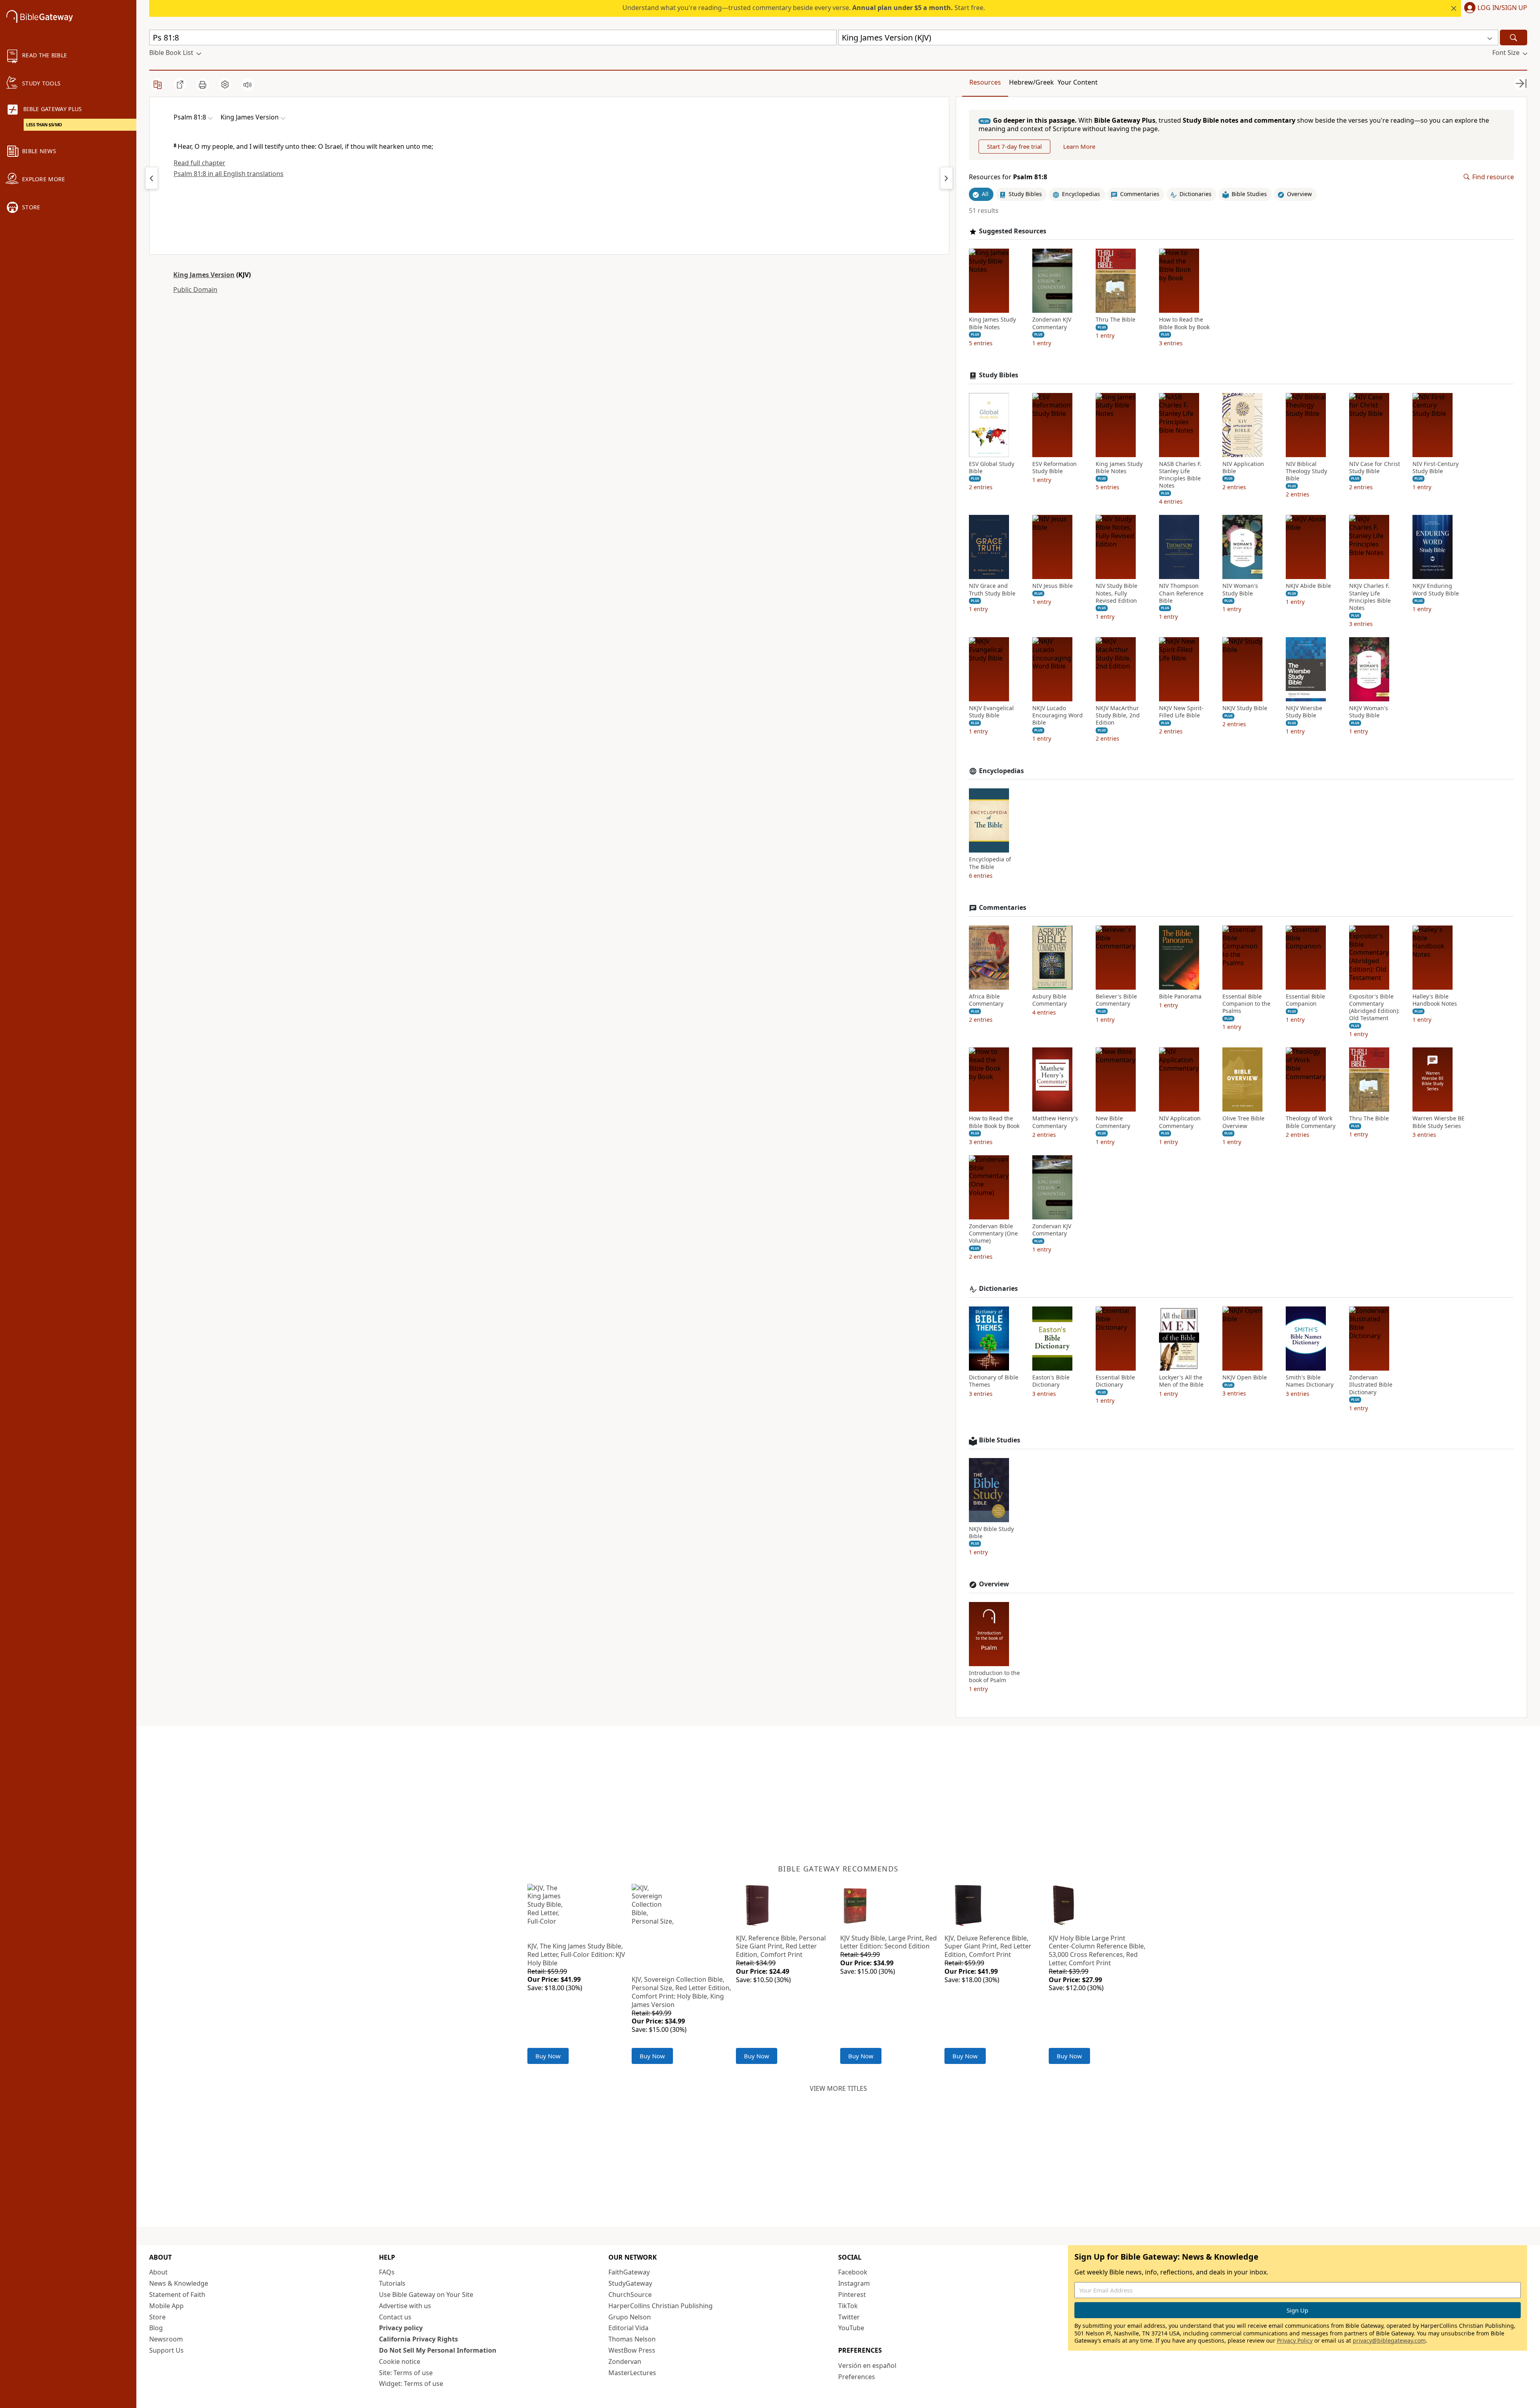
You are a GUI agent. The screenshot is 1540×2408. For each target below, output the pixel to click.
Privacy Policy (1295, 2340)
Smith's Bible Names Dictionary (1310, 1381)
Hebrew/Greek (1031, 82)
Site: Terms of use (406, 2373)
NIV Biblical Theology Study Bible (1306, 471)
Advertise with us (405, 2306)
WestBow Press (632, 2350)
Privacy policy (401, 2328)
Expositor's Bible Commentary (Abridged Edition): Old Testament (1374, 1008)
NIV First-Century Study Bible (1436, 468)
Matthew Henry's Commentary (1055, 1122)
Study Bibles (999, 375)
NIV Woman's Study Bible (1240, 589)
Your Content (1078, 82)
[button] (1494, 8)
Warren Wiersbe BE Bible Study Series (1439, 1122)
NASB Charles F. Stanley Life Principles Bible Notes (1180, 475)
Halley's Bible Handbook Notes (1435, 1000)
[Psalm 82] (946, 178)
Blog (156, 2328)
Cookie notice (400, 2361)
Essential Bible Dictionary (1115, 1381)
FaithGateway (629, 2272)
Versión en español (867, 2365)
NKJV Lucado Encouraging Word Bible (1058, 715)
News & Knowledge (179, 2283)
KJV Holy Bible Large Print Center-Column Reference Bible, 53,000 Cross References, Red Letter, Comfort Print (1097, 1950)
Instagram (854, 2283)
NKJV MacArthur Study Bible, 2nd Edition (1118, 715)
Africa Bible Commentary (986, 1000)
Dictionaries (998, 1289)
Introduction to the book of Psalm (994, 1677)
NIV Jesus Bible (1053, 586)
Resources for (1008, 177)
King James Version (204, 275)
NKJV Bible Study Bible (991, 1533)
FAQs (387, 2272)
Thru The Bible (1115, 320)
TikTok (848, 2306)
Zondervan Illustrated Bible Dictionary (1371, 1385)
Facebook (853, 2272)
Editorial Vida (628, 2328)
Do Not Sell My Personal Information (438, 2350)
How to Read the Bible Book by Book (1184, 323)
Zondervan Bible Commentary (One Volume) (993, 1233)
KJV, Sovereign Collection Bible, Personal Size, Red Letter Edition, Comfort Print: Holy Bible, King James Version (681, 1992)
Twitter (849, 2317)
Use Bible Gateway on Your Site (426, 2295)
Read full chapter (200, 163)
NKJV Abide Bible (1308, 586)
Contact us (395, 2317)
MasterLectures (632, 2373)
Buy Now (548, 2056)
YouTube (851, 2328)
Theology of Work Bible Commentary (1311, 1122)
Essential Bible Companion (1305, 1000)
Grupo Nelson (630, 2317)
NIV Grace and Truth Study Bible (992, 589)
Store (157, 2317)
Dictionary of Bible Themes (994, 1381)
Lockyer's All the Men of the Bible (1181, 1381)
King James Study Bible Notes (992, 323)
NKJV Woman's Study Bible (1369, 712)
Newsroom (166, 2339)
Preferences (857, 2377)
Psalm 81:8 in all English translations (229, 174)
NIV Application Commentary (1180, 1122)
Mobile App (166, 2306)
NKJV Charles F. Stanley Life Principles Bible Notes (1370, 597)
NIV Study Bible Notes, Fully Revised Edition (1116, 593)
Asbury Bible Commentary (1050, 1000)
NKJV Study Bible (1245, 708)
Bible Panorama (1180, 996)
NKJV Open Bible (1245, 1377)
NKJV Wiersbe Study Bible (1304, 712)
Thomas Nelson (632, 2339)
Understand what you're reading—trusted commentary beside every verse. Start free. (804, 8)
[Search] (1514, 37)
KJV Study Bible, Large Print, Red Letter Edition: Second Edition (889, 1942)
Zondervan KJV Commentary (1052, 323)
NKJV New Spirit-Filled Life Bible (1181, 712)
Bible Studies (1000, 1440)
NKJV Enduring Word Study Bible (1436, 589)
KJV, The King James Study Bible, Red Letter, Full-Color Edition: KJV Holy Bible (576, 1954)
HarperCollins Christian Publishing (661, 2306)
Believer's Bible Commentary (1116, 1000)
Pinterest (852, 2295)
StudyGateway (630, 2283)
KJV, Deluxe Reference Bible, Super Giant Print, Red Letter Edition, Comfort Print (988, 1946)
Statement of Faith (177, 2295)
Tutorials (392, 2283)
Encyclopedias (1001, 771)
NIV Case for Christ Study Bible (1375, 468)
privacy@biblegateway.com (1389, 2340)
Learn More (1079, 146)
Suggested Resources (1013, 231)
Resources (985, 82)
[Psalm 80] (152, 178)
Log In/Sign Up (1502, 8)
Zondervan (625, 2361)
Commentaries (1003, 908)
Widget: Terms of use (411, 2384)
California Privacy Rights (418, 2339)
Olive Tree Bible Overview (1243, 1122)
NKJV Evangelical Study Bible (991, 712)
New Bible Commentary (1113, 1122)
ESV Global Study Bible (992, 468)
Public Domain (195, 290)
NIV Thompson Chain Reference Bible (1181, 593)
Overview (994, 1584)
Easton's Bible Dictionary (1051, 1381)
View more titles (838, 2088)
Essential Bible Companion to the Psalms (1246, 1004)
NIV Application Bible (1243, 468)
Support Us (166, 2350)
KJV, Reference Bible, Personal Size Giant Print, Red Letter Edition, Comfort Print (781, 1946)
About (158, 2272)
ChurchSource (630, 2295)
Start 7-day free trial (1014, 146)
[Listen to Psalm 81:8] (247, 85)
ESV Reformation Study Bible (1055, 468)
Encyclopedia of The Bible (990, 863)
